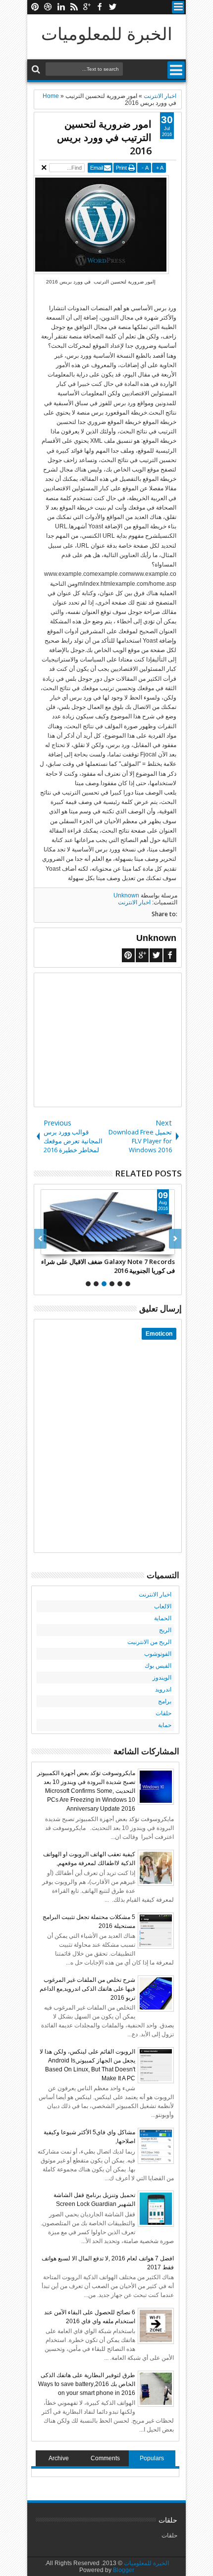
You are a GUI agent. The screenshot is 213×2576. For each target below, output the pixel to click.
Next (40, 1239)
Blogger (124, 2570)
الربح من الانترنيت (149, 1642)
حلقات (163, 1713)
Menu (178, 7)
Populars (152, 2458)
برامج (165, 1701)
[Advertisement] (108, 1040)
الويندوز (162, 1678)
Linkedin (61, 7)
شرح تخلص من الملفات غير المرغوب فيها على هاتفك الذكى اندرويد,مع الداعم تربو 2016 (87, 1989)
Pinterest (35, 7)
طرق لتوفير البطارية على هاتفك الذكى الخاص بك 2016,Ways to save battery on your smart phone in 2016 (87, 2384)
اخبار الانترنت (134, 902)
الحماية (163, 1618)
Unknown (126, 895)
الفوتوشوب (158, 1654)
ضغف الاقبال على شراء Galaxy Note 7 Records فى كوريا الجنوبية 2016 (108, 1266)
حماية (165, 1725)
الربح (165, 1630)
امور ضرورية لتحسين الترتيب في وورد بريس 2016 (104, 137)
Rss (74, 7)
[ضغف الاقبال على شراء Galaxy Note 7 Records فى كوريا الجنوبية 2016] (108, 1222)
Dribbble (48, 7)
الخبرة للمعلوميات (107, 33)
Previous (175, 1239)
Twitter (112, 7)
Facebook (100, 7)
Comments (105, 2458)
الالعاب (163, 1606)
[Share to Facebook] (145, 1247)
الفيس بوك (158, 1666)
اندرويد (163, 1689)
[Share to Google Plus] (167, 1247)
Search (37, 70)
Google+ (87, 7)
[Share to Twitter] (156, 1247)
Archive (59, 2458)
